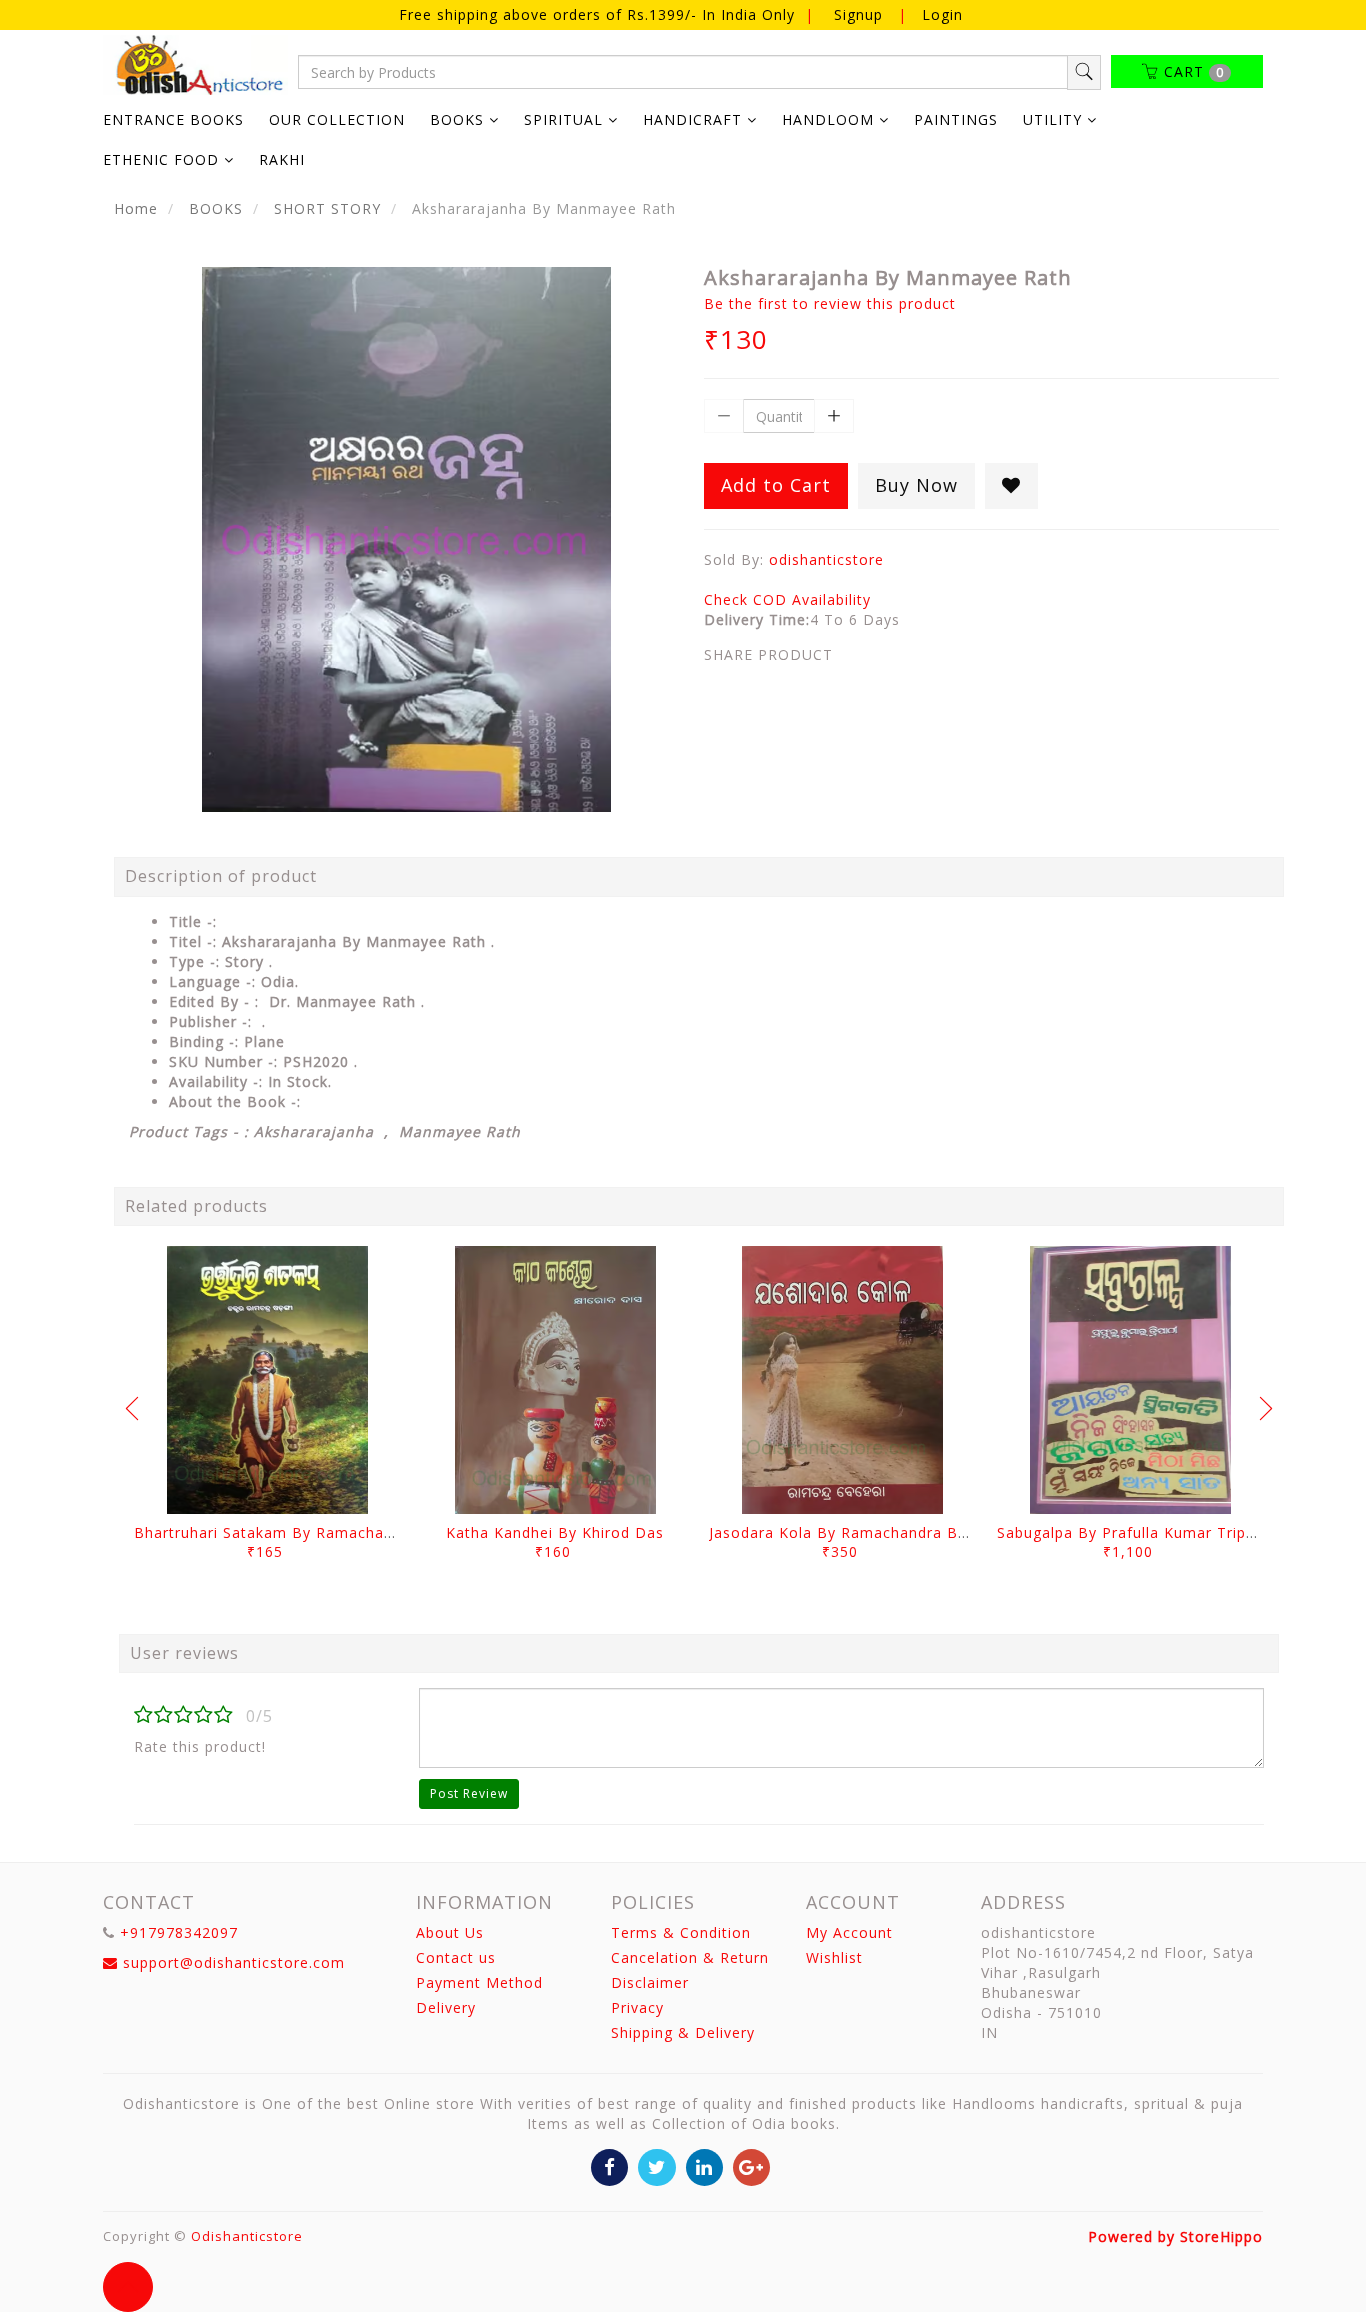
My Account (849, 1932)
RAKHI (282, 159)
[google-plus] (751, 2166)
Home (136, 208)
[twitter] (656, 2166)
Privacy (637, 2007)
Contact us (456, 1957)
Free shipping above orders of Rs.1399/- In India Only (599, 14)
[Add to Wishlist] (1011, 486)
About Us (450, 1932)
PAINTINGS (956, 119)
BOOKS (216, 208)
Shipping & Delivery (683, 2032)
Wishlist (834, 1957)
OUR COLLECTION (337, 119)
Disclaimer (650, 1982)
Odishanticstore (247, 2236)
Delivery (446, 2007)
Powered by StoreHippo (1175, 2236)
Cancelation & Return (690, 1957)
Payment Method (479, 1982)
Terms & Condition (681, 1932)
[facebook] (609, 2166)
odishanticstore (826, 559)
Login (942, 14)
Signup (858, 14)
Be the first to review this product (830, 303)
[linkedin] (704, 2166)
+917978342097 (179, 1932)
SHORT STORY (327, 208)
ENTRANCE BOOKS (173, 119)
